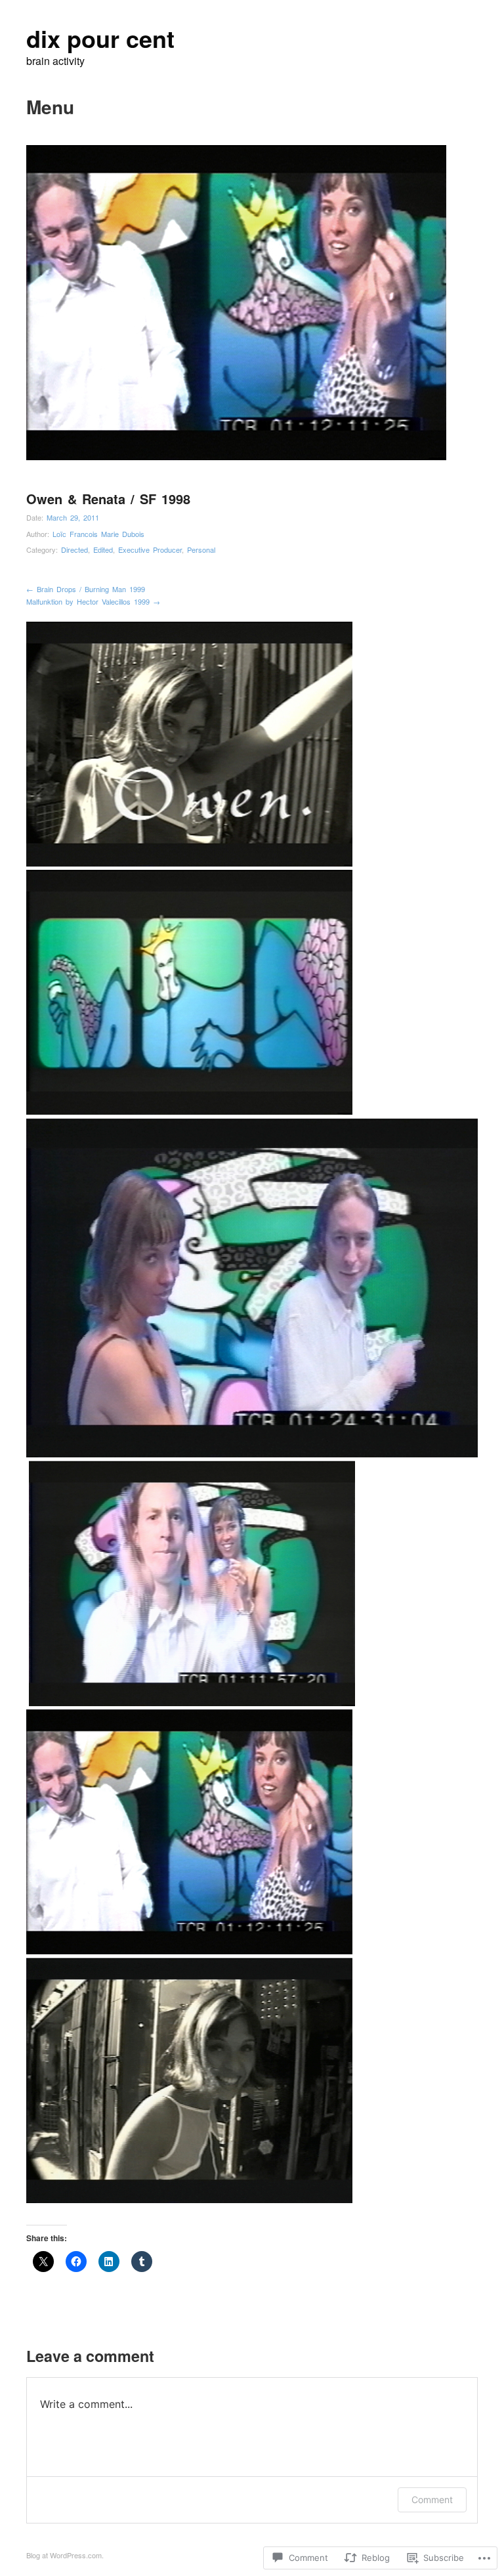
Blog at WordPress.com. (65, 2555)
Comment (432, 2500)
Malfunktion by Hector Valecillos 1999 (93, 601)
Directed (74, 549)
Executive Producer (150, 549)
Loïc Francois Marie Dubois (98, 534)
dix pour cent (100, 38)
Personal (201, 549)
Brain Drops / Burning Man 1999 (86, 589)
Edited (103, 549)
